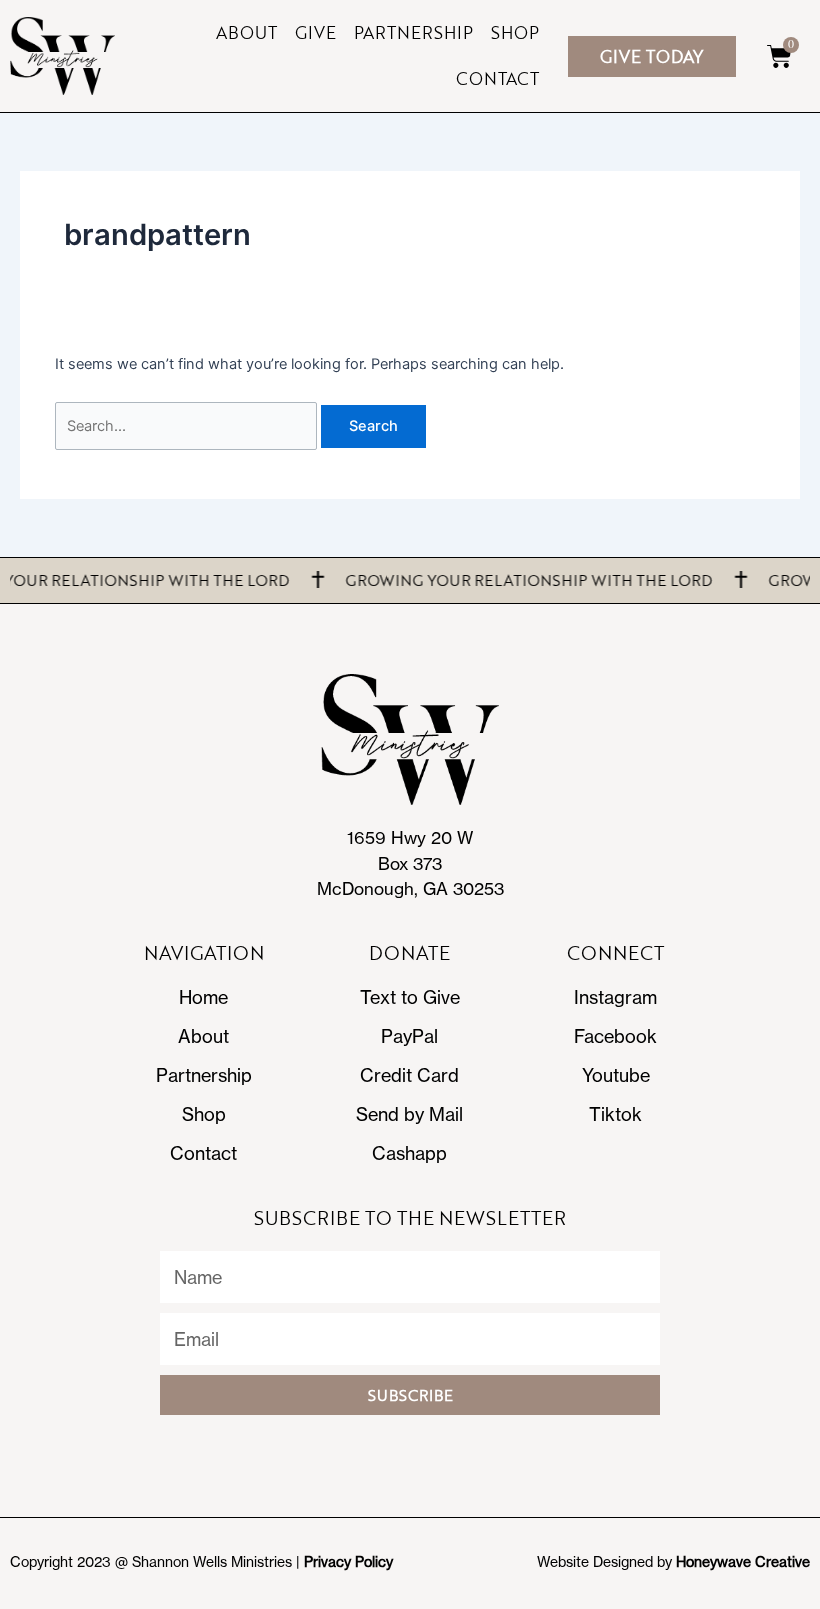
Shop (515, 32)
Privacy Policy (348, 1562)
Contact (497, 78)
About (246, 32)
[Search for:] (188, 426)
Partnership (413, 32)
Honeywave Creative (743, 1562)
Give (315, 32)
